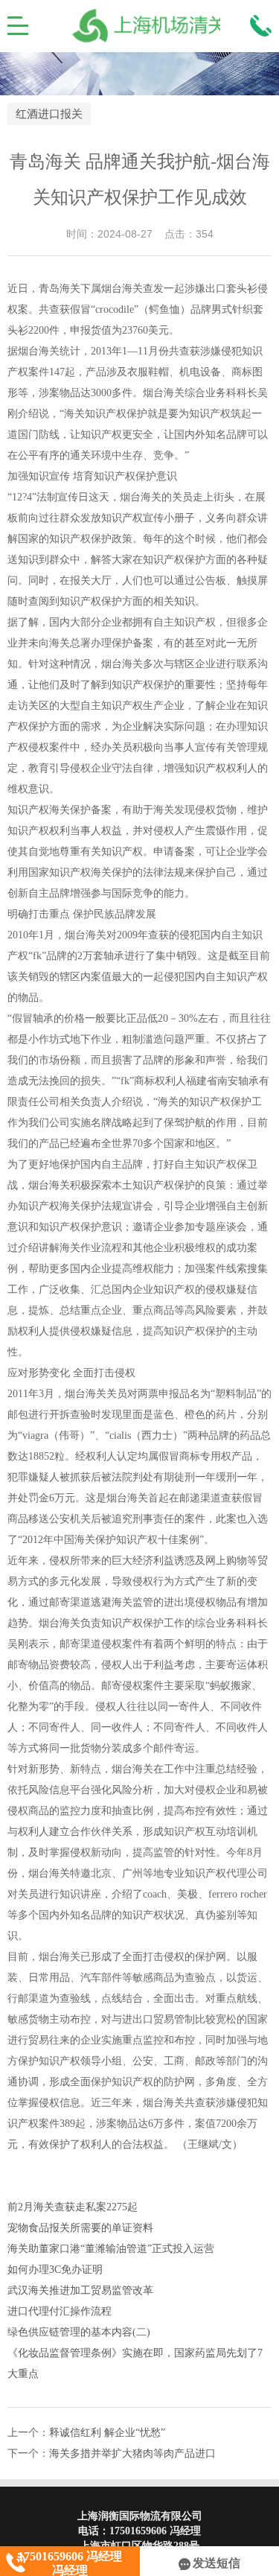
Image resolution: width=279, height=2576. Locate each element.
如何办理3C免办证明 (55, 2270)
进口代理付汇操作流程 (60, 2311)
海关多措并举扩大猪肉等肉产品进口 (132, 2453)
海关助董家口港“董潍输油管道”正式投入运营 (111, 2249)
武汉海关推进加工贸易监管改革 (80, 2290)
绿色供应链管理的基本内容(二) (79, 2332)
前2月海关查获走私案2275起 (73, 2207)
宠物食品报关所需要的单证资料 (80, 2228)
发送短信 (217, 2563)
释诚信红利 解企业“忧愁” (107, 2433)
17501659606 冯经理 (155, 2531)
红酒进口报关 (49, 114)
